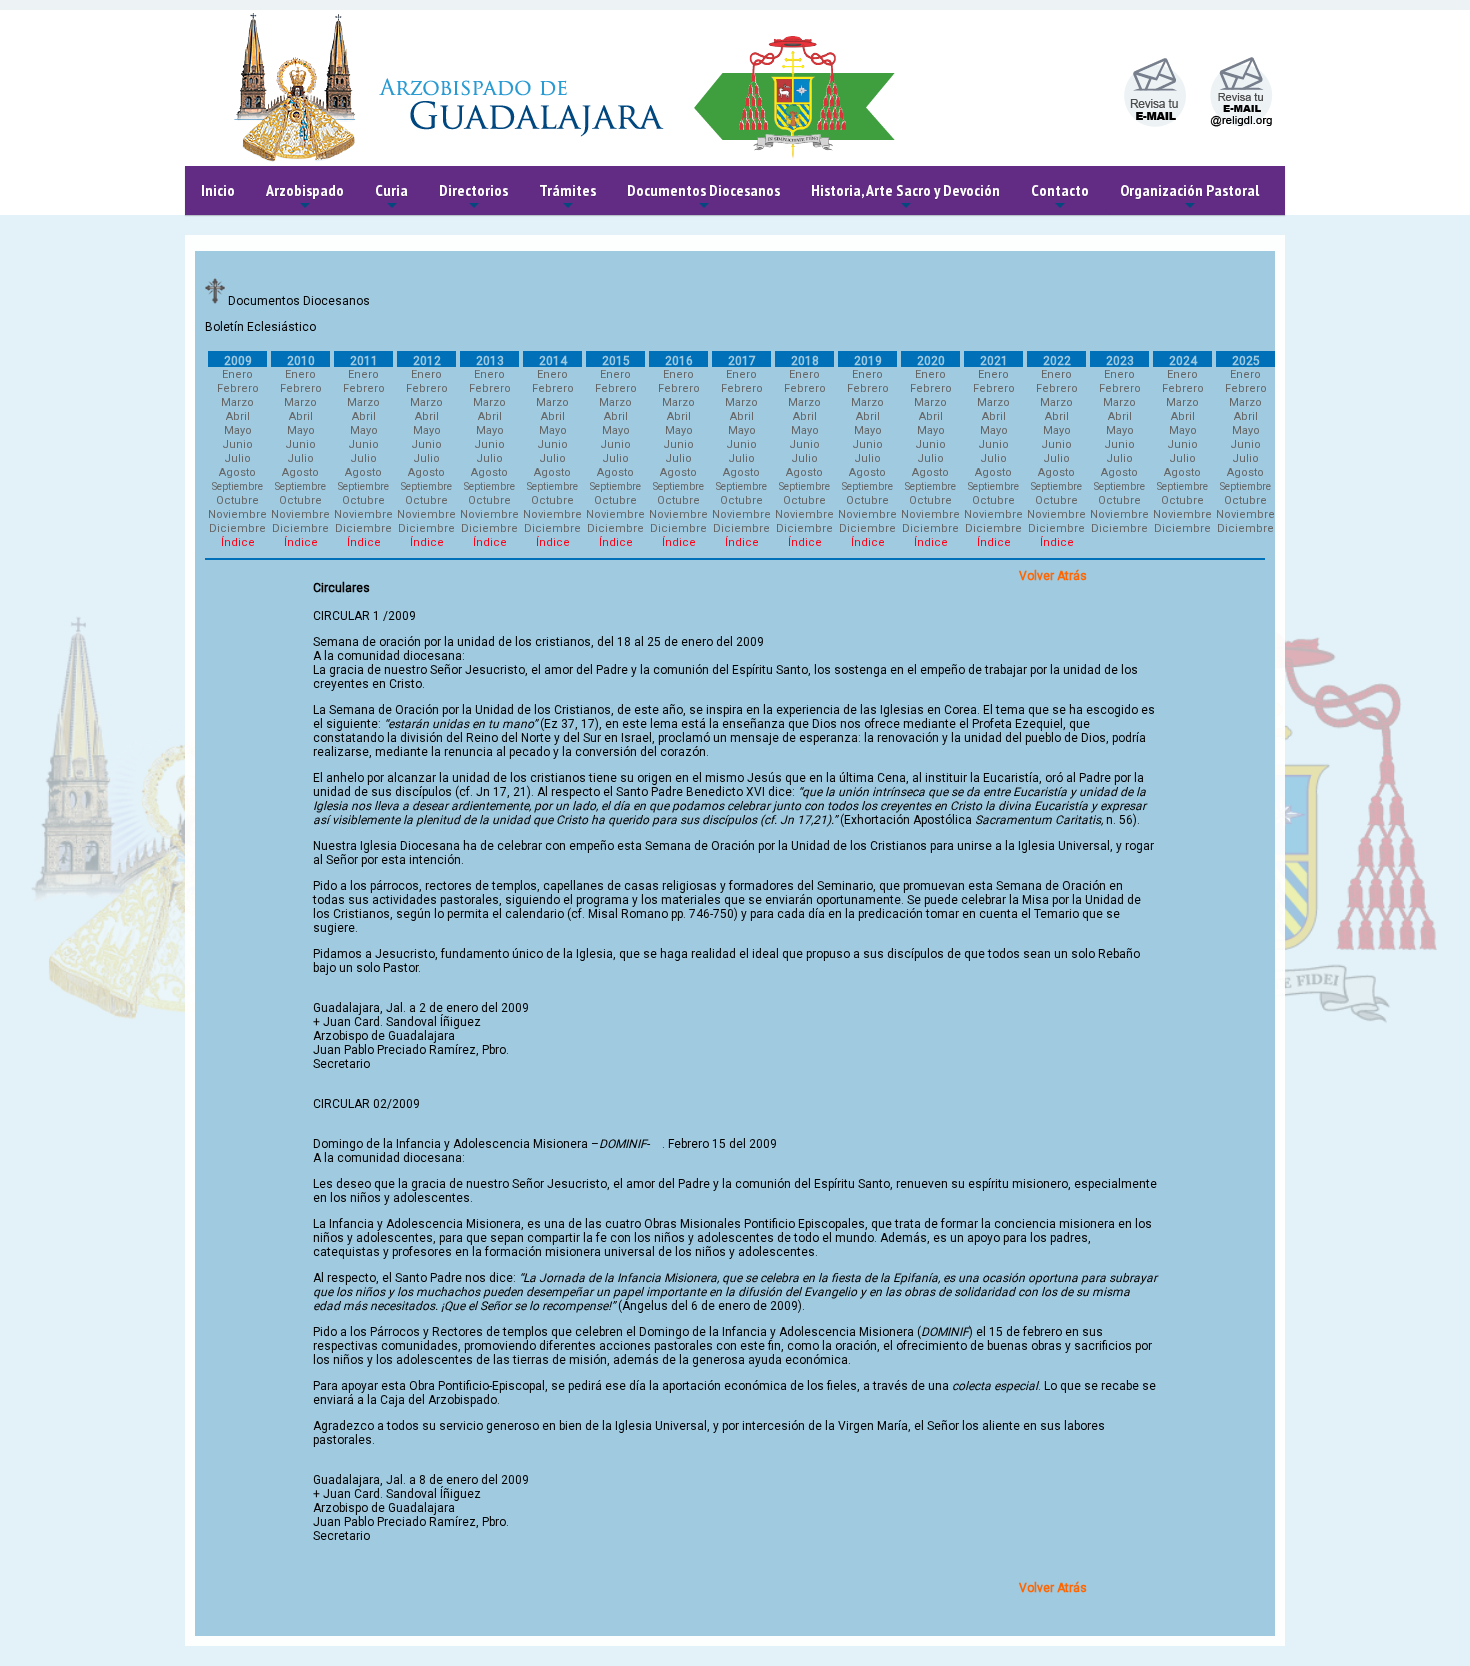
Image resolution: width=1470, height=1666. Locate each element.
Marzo (237, 402)
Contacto (1060, 197)
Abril (238, 416)
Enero (237, 374)
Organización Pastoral (1189, 197)
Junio (237, 444)
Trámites (567, 197)
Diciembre (237, 528)
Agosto (237, 472)
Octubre (237, 500)
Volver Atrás (1053, 576)
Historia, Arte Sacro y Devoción (905, 197)
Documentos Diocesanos (703, 197)
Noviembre (237, 514)
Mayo (238, 430)
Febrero (238, 388)
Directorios (473, 197)
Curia (391, 197)
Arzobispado (305, 197)
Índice (238, 542)
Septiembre (237, 486)
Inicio (218, 190)
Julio (237, 458)
